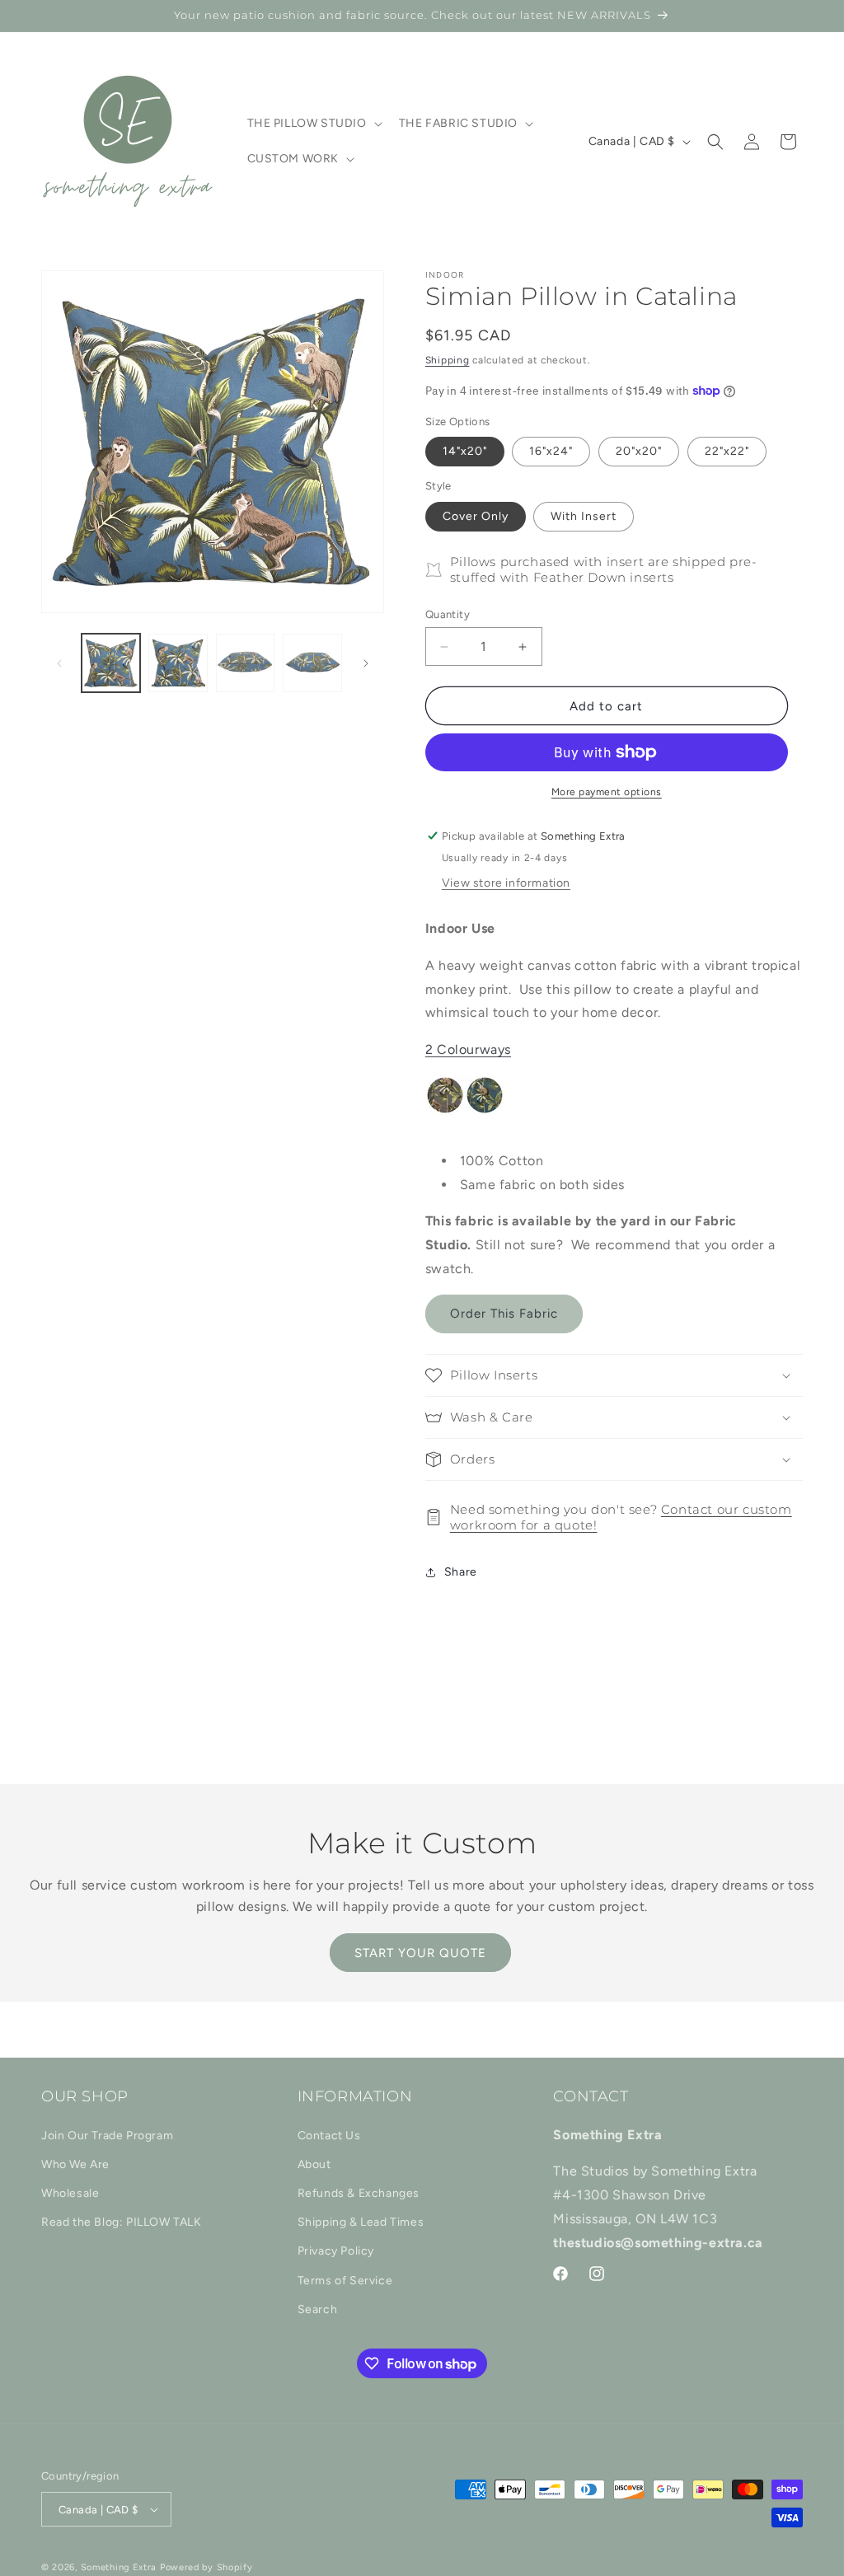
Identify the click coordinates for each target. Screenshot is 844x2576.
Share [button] (461, 1572)
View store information (506, 883)
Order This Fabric (504, 1314)
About (314, 2164)
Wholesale (70, 2193)
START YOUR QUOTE (420, 1953)
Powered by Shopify (206, 2567)
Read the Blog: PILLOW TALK (122, 2222)
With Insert (584, 516)
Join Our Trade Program (107, 2136)
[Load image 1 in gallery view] (111, 663)
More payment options (607, 792)
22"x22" (727, 451)
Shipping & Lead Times (361, 2222)
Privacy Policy (336, 2251)
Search (318, 2309)
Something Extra (119, 2567)
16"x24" (551, 451)
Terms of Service (345, 2281)
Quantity (448, 614)
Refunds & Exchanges (359, 2193)
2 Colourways (468, 1049)
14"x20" (465, 451)
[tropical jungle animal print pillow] (524, 1124)
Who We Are (75, 2164)
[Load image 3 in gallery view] (245, 663)
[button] (313, 124)
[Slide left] (59, 663)
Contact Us (329, 2136)
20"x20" (639, 451)
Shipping (448, 360)
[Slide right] (366, 663)
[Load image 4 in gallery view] (312, 663)
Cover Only (476, 516)
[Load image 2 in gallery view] (178, 663)
